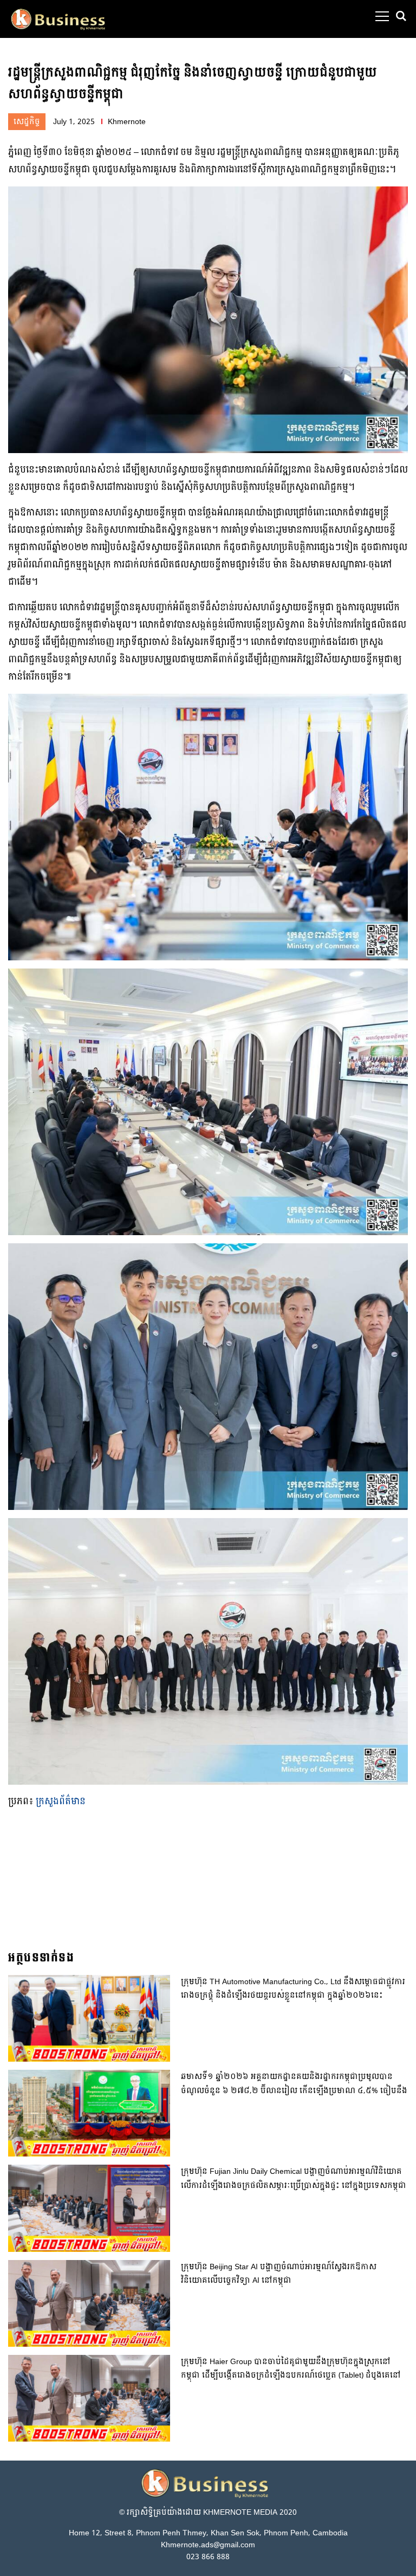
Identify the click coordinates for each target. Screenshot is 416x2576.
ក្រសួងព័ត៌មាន (61, 1801)
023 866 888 (208, 2557)
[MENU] (382, 16)
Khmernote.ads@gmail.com (208, 2545)
